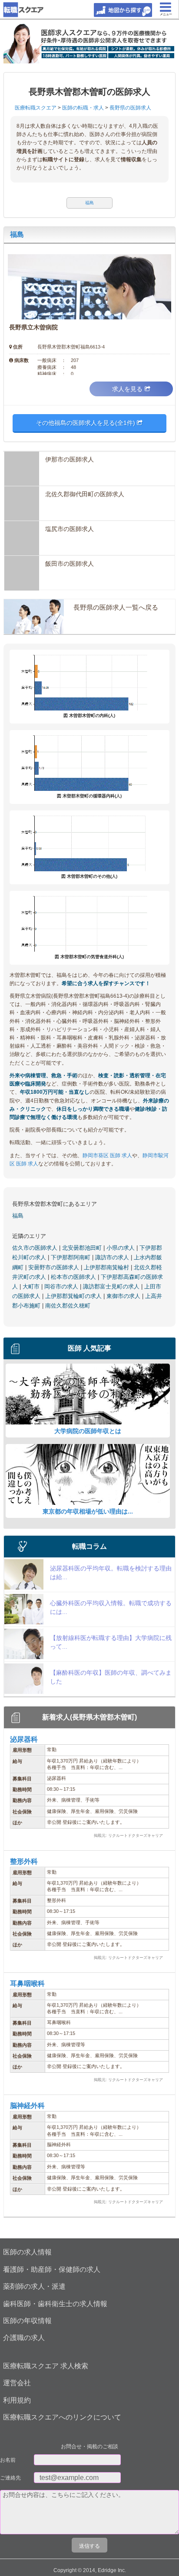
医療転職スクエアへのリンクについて (62, 2417)
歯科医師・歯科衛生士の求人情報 (55, 2304)
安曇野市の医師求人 (55, 1267)
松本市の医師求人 (74, 1277)
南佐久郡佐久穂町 (68, 1306)
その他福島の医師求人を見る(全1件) (86, 423)
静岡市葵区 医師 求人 (107, 1155)
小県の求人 (121, 1248)
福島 (17, 234)
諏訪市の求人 (113, 1257)
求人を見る (127, 389)
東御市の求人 (124, 1296)
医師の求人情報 (27, 2252)
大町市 (32, 1286)
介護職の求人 (24, 2338)
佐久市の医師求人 (36, 1248)
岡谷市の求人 (62, 1286)
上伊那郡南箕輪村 (107, 1267)
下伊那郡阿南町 (71, 1257)
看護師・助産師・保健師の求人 (52, 2269)
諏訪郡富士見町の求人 (112, 1286)
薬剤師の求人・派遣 (34, 2286)
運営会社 (17, 2383)
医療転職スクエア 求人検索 (46, 2366)
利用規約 (17, 2400)
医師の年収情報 (27, 2321)
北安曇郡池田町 (83, 1248)
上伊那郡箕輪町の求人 (74, 1296)
